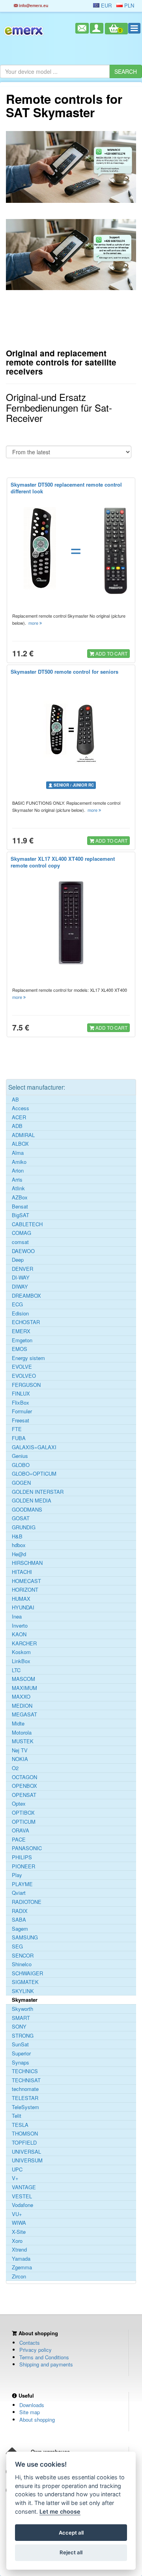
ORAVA (21, 1830)
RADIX (20, 1911)
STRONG (23, 2036)
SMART (21, 2018)
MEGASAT (24, 1714)
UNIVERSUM (27, 2160)
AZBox (20, 1197)
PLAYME (22, 1884)
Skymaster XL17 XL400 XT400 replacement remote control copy (63, 862)
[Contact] (82, 28)
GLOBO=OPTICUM (34, 1474)
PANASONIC (27, 1848)
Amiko (19, 1162)
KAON (19, 1634)
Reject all (71, 2552)
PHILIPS (22, 1857)
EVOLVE (22, 1367)
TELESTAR (25, 2098)
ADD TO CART (111, 653)
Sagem (20, 1929)
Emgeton (22, 1340)
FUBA (19, 1438)
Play (17, 1875)
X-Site (19, 2232)
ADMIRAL (23, 1135)
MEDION (22, 1706)
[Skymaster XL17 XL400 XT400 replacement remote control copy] (71, 923)
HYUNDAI (23, 1607)
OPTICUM (24, 1822)
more (34, 623)
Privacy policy (35, 2350)
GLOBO (21, 1465)
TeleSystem (25, 2107)
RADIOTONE (27, 1902)
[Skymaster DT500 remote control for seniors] (71, 730)
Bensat (20, 1207)
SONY (19, 2027)
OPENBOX (24, 1786)
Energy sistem (28, 1358)
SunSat (20, 2044)
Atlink (18, 1188)
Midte (18, 1724)
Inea (17, 1617)
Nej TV (20, 1750)
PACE (19, 1840)
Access (21, 1108)
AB (15, 1100)
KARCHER (24, 1643)
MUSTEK (23, 1741)
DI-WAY (21, 1278)
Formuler (22, 1411)
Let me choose (60, 2511)
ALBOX (20, 1144)
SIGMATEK (25, 1982)
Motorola (22, 1733)
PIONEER (23, 1866)
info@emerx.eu (33, 5)
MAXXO (21, 1697)
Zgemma (22, 2267)
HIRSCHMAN (27, 1563)
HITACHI (22, 1572)
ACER (19, 1117)
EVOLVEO (24, 1376)
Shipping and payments (46, 2364)
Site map (30, 2412)
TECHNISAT (26, 2080)
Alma (18, 1153)
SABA (19, 1920)
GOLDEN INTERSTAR (38, 1492)
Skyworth (22, 2009)
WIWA (19, 2223)
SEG (17, 1947)
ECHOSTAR (26, 1322)
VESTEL (22, 2196)
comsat (20, 1242)
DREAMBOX (26, 1296)
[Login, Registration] (97, 28)
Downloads (32, 2405)
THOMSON (25, 2134)
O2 (15, 1768)
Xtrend (19, 2250)
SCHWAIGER (27, 1973)
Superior (21, 2053)
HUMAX (21, 1599)
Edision (20, 1313)
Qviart (19, 1893)
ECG (17, 1304)
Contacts (30, 2343)
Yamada (21, 2259)
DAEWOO (23, 1251)
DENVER (22, 1269)
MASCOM (23, 1679)
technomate (25, 2089)
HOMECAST (26, 1581)
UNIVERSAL (26, 2152)
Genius (20, 1456)
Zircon (19, 2276)
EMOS (20, 1349)
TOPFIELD (24, 2143)
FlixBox (21, 1403)
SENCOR (23, 1956)
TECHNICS (25, 2071)
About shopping (37, 2420)
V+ (15, 2178)
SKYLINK (23, 1991)
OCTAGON (24, 1777)
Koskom (21, 1652)
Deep (18, 1260)
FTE (17, 1429)
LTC (16, 1670)
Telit (17, 2116)
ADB (17, 1126)
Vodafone (22, 2205)
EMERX (21, 1331)
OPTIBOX (23, 1813)
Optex (19, 1804)
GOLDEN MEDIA (32, 1501)
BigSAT (21, 1215)
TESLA (20, 2125)
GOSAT (21, 1518)
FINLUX (21, 1394)
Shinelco (22, 1964)
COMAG (21, 1233)
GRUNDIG (24, 1527)
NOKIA (20, 1759)
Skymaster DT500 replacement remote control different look (66, 488)
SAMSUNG (25, 1937)
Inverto (20, 1626)
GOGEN (21, 1483)
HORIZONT (25, 1590)
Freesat (21, 1420)
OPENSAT (24, 1795)
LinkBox (21, 1661)
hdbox (19, 1545)
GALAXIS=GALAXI (34, 1447)
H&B (17, 1536)
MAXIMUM (24, 1688)
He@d (19, 1554)
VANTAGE (24, 2187)
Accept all (71, 2533)
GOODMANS (27, 1510)
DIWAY (20, 1287)
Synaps (21, 2063)
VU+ (17, 2214)
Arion (18, 1171)
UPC (17, 2169)
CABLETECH (27, 1224)
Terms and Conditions (44, 2357)
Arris (17, 1180)
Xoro (17, 2241)
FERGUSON (26, 1385)
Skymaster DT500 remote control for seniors (64, 672)
